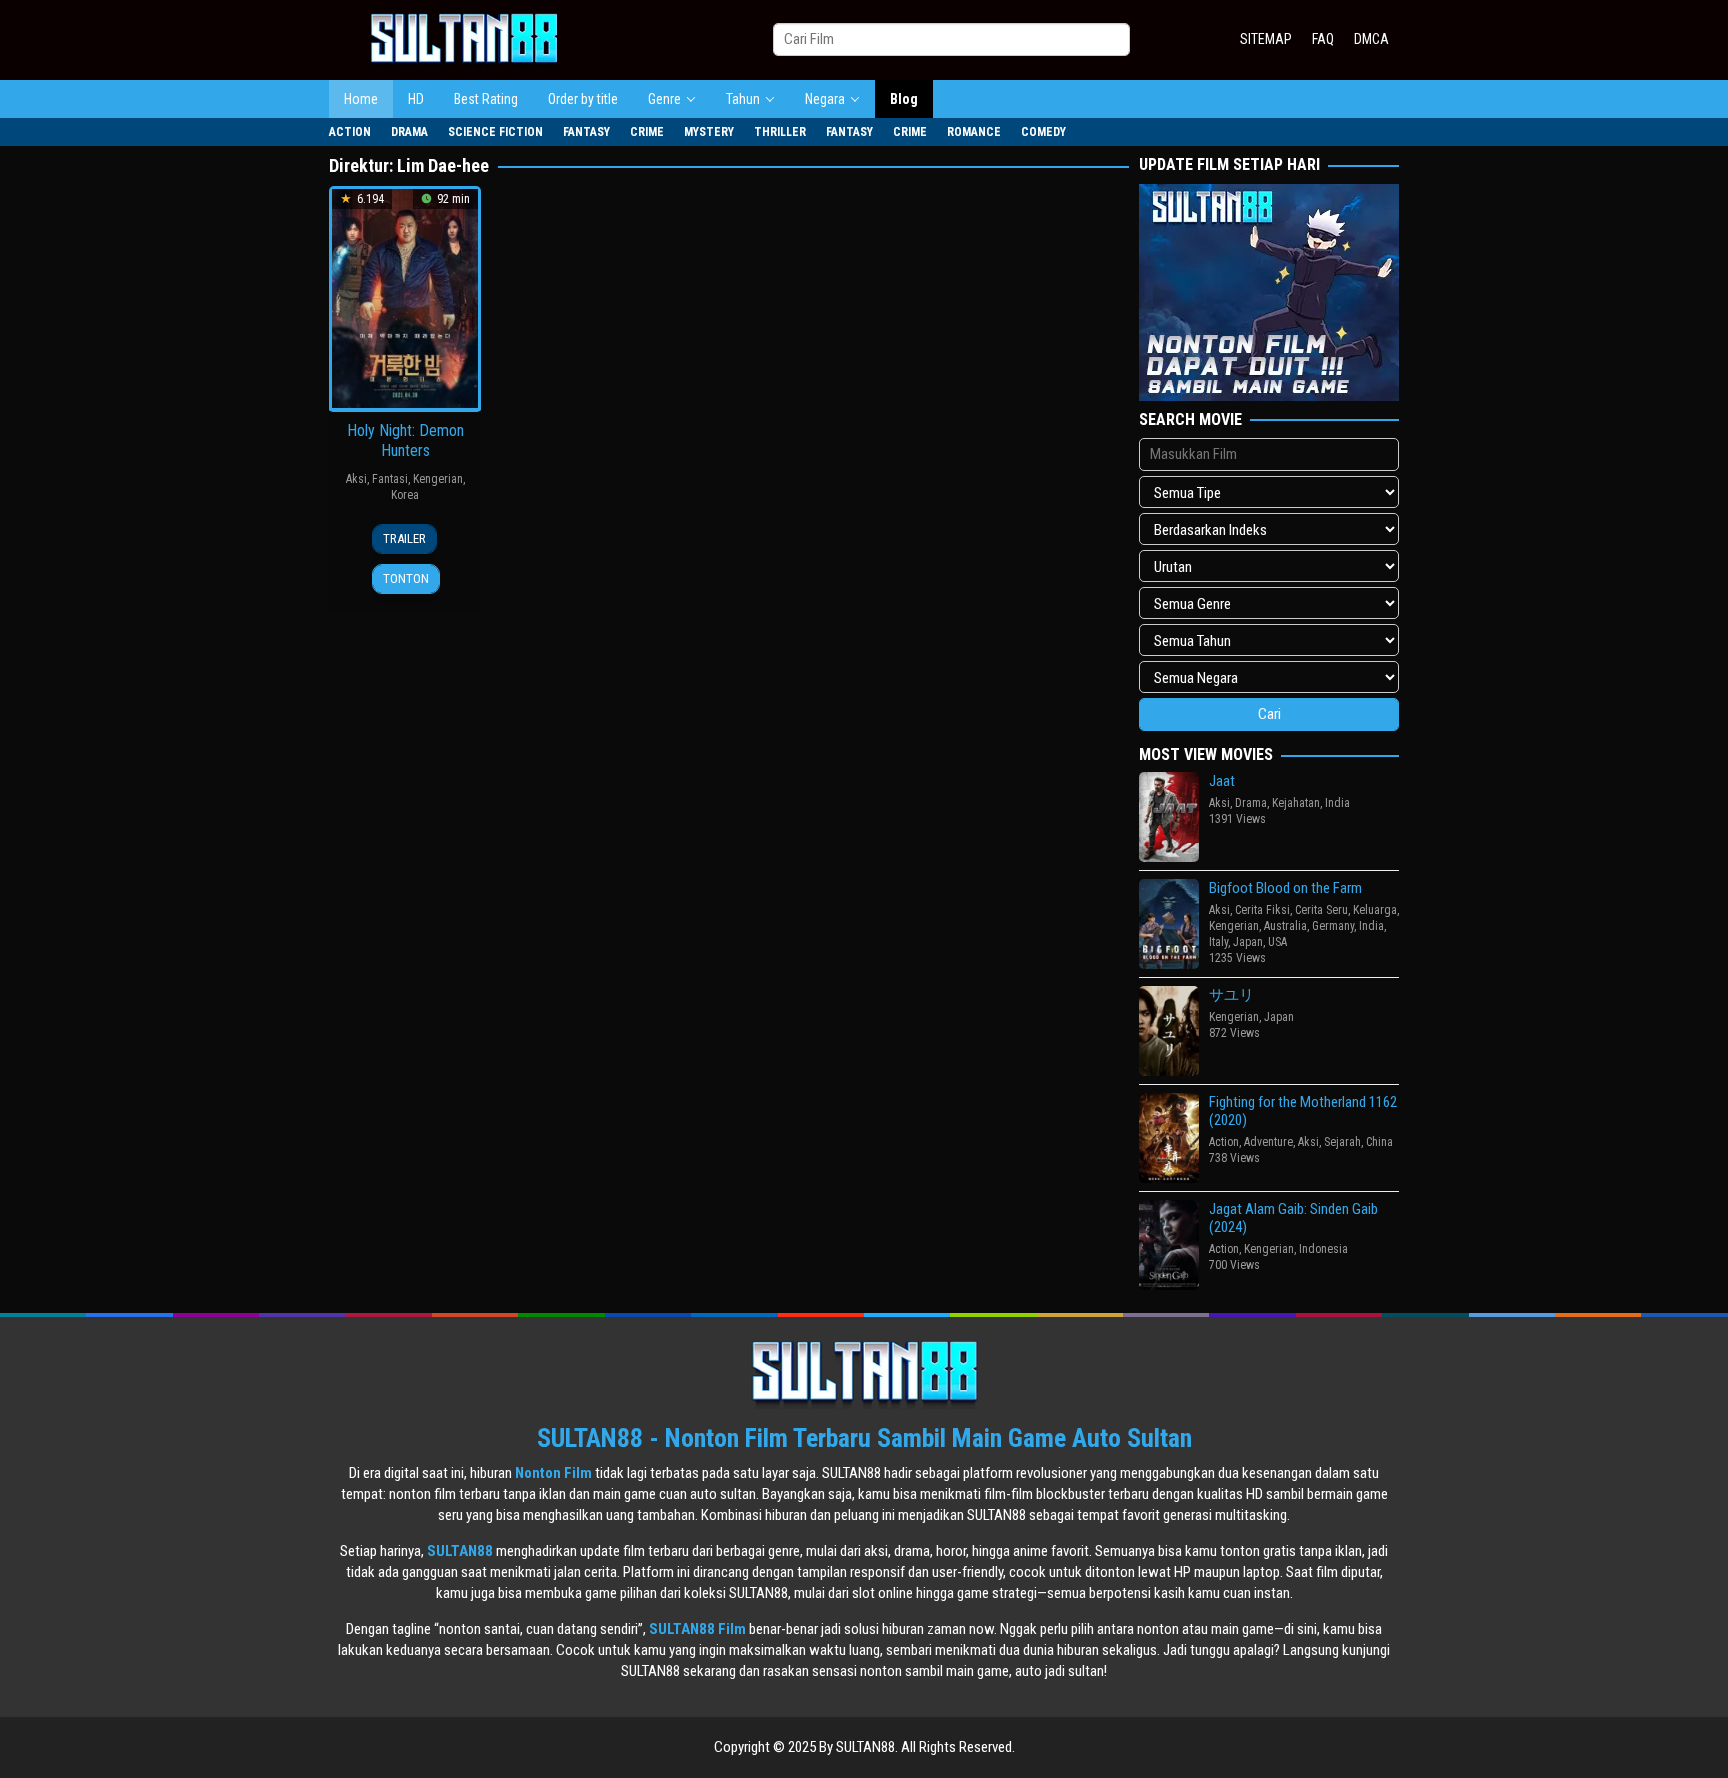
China (1379, 1142)
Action (1224, 1142)
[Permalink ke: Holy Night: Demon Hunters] (405, 297)
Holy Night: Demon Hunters (405, 440)
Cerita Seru (1321, 910)
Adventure (1268, 1142)
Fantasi (390, 479)
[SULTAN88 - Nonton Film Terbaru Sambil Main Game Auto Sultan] (464, 39)
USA (1277, 942)
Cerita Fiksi (1262, 910)
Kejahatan (1296, 803)
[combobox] (951, 39)
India (1337, 803)
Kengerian (438, 479)
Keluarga (1375, 910)
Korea (405, 495)
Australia (1285, 926)
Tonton (406, 578)
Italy (1218, 942)
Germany (1333, 926)
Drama (1251, 803)
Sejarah (1342, 1142)
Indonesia (1323, 1249)
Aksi (356, 479)
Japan (1248, 942)
